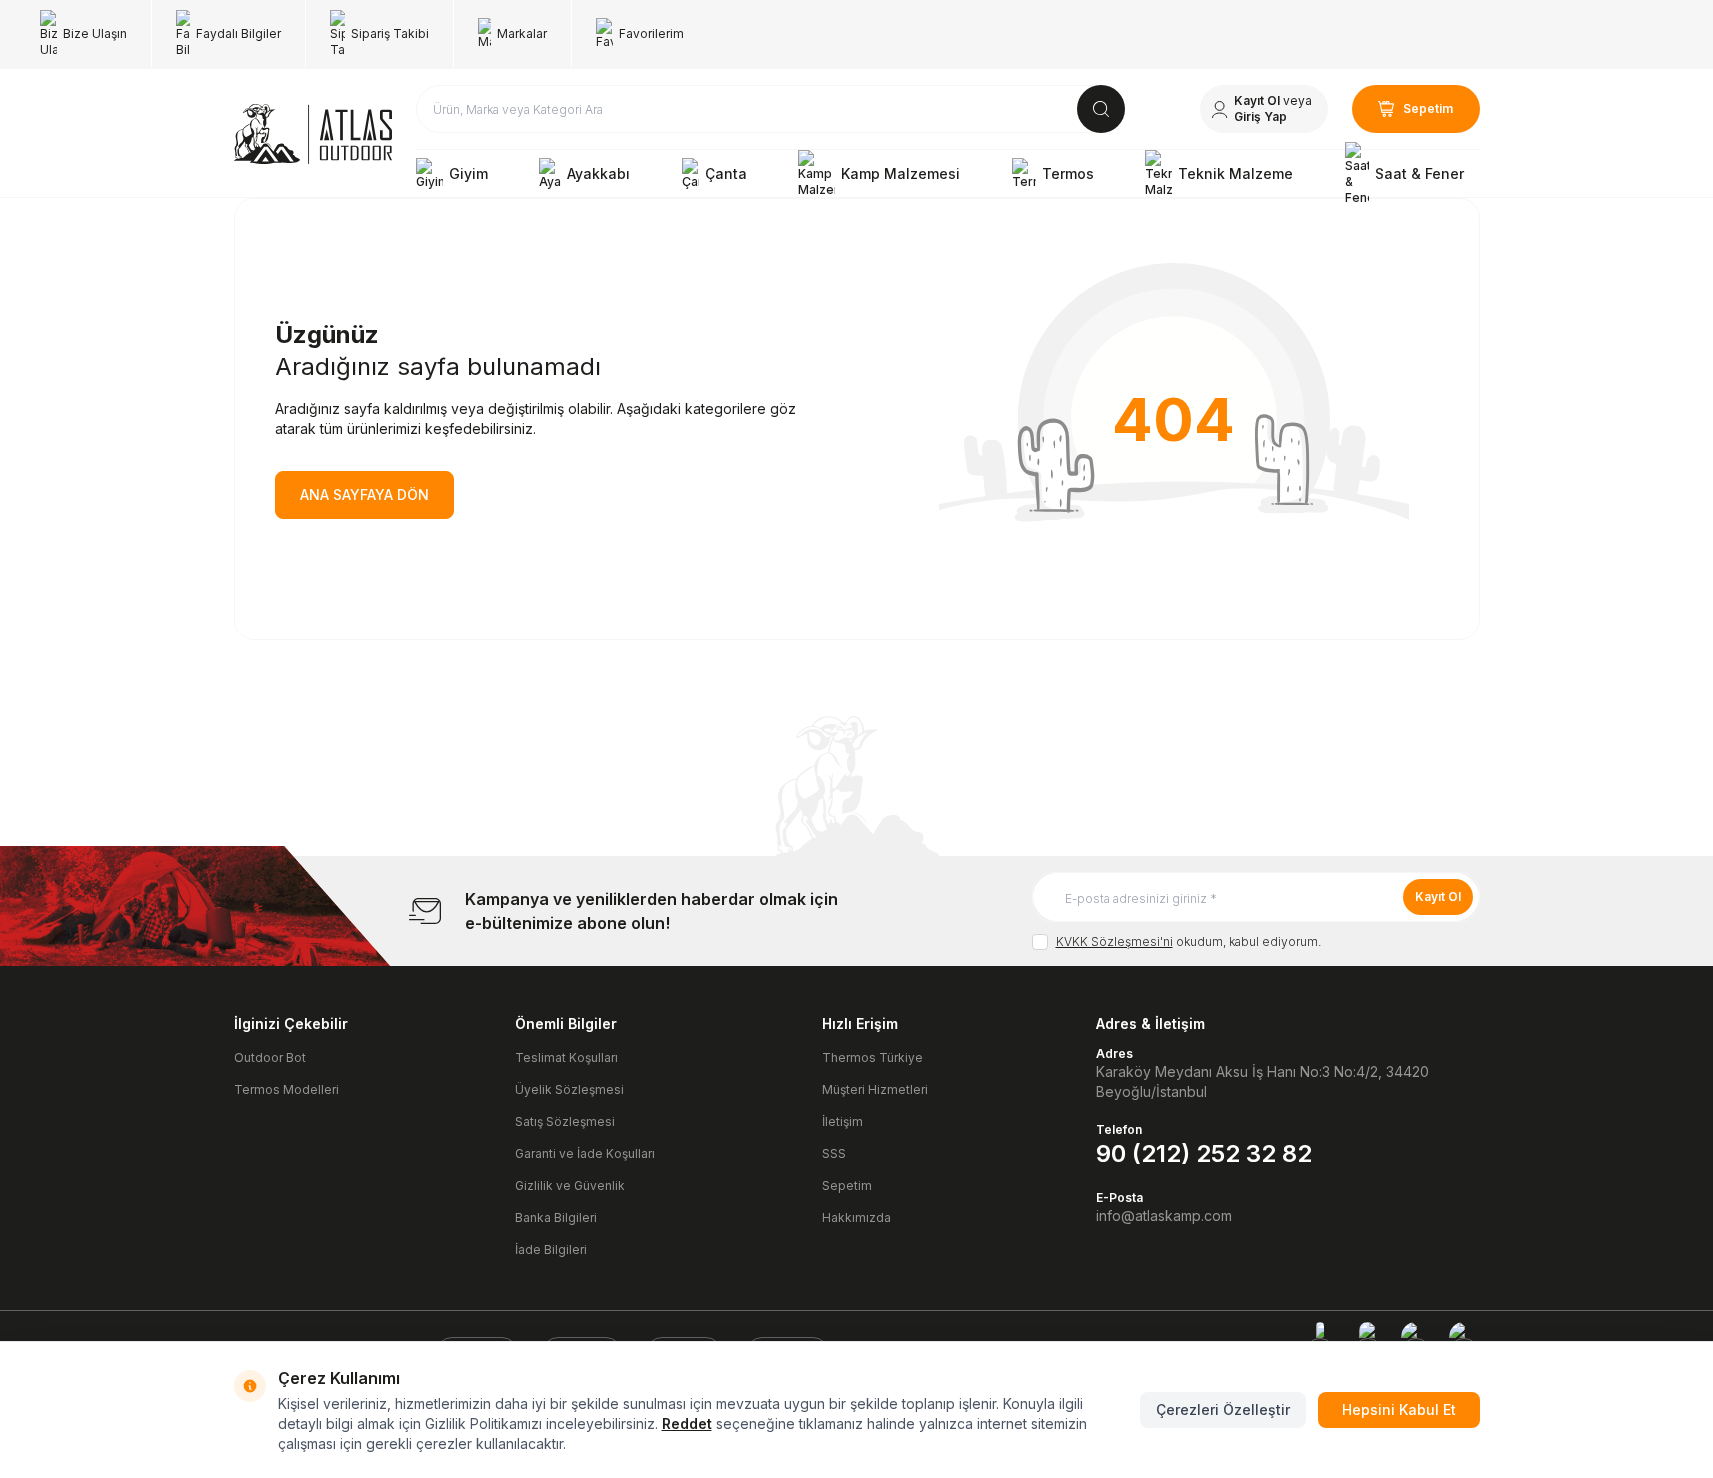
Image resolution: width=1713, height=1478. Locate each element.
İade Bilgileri (551, 1249)
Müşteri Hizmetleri (875, 1089)
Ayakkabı (598, 173)
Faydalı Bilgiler (238, 33)
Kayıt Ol (1438, 896)
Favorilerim (651, 33)
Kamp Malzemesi (900, 173)
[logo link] (313, 134)
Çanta (726, 173)
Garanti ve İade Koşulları (585, 1153)
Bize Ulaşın (95, 33)
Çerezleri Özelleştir (1223, 1409)
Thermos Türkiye (872, 1057)
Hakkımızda (856, 1217)
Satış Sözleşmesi (565, 1121)
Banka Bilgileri (556, 1217)
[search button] (1101, 109)
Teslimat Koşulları (566, 1057)
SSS (834, 1153)
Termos (1068, 173)
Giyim (468, 173)
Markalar (522, 33)
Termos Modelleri (286, 1089)
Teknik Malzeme (1235, 173)
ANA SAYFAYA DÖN (364, 494)
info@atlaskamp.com (1164, 1215)
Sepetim (847, 1185)
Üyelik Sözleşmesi (569, 1089)
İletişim (842, 1121)
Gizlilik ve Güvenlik (570, 1185)
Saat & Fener (1419, 173)
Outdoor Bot (270, 1057)
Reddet (687, 1423)
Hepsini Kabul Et (1399, 1409)
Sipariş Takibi (390, 33)
